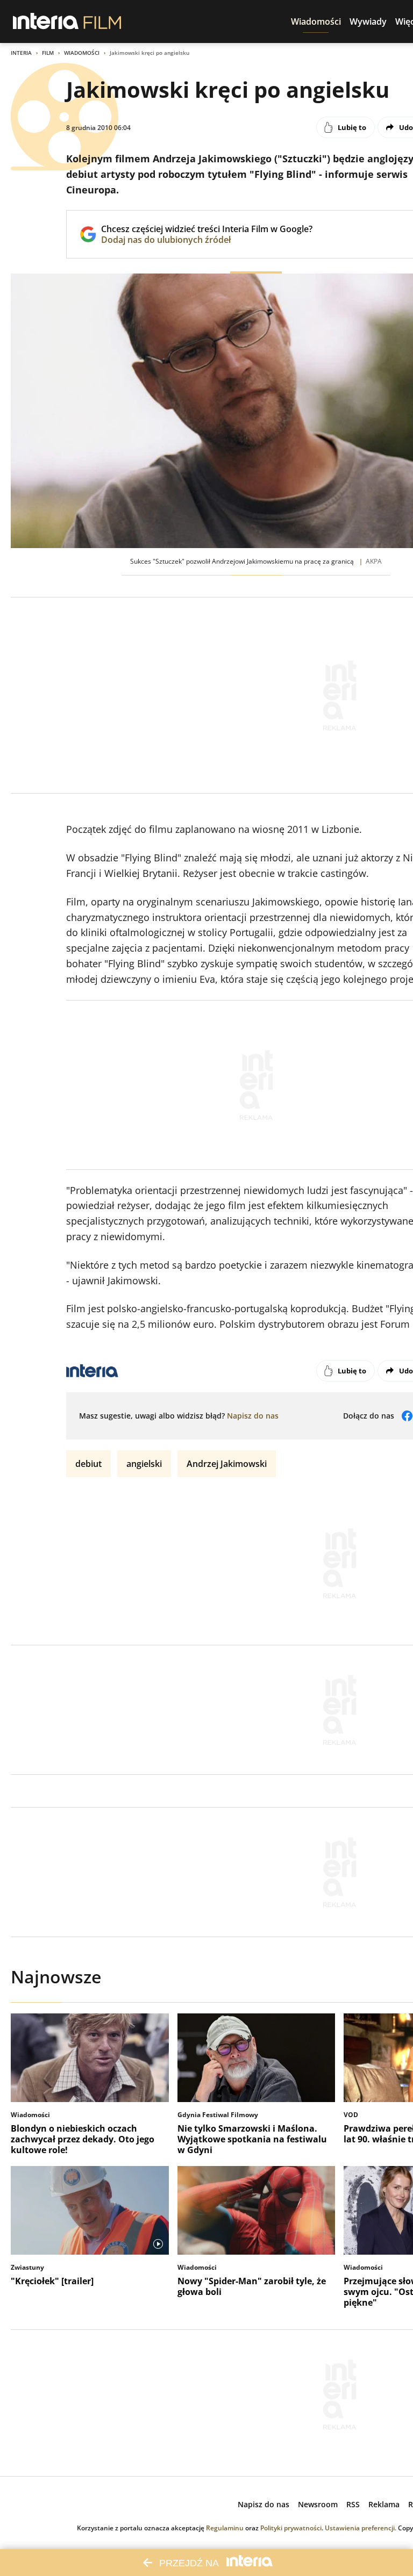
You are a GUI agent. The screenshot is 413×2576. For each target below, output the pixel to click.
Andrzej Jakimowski (227, 1464)
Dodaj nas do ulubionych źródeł (207, 240)
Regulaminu (225, 2528)
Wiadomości (82, 53)
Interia (21, 53)
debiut (88, 1464)
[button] (316, 21)
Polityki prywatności (291, 2528)
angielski (144, 1464)
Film (48, 53)
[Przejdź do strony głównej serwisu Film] (102, 21)
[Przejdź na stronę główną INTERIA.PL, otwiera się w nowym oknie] (46, 21)
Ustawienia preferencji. (361, 2528)
